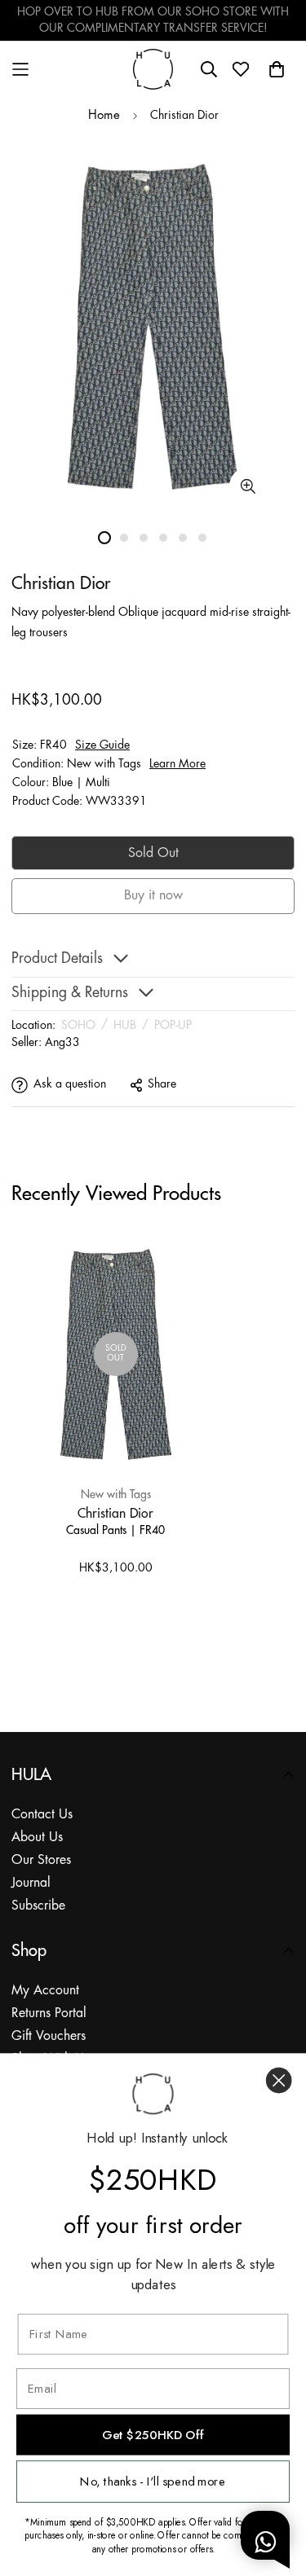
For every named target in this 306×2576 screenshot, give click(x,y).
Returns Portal (49, 2013)
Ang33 (62, 1043)
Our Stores (41, 1860)
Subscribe (38, 1906)
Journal (31, 1883)
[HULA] (153, 69)
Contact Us (42, 1815)
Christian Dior (115, 1513)
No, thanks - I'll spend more (153, 2481)
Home (104, 116)
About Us (37, 1837)
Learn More (177, 764)
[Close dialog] (279, 2080)
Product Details (57, 959)
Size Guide (102, 745)
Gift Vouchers (49, 2036)
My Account (45, 1991)
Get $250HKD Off (153, 2435)
